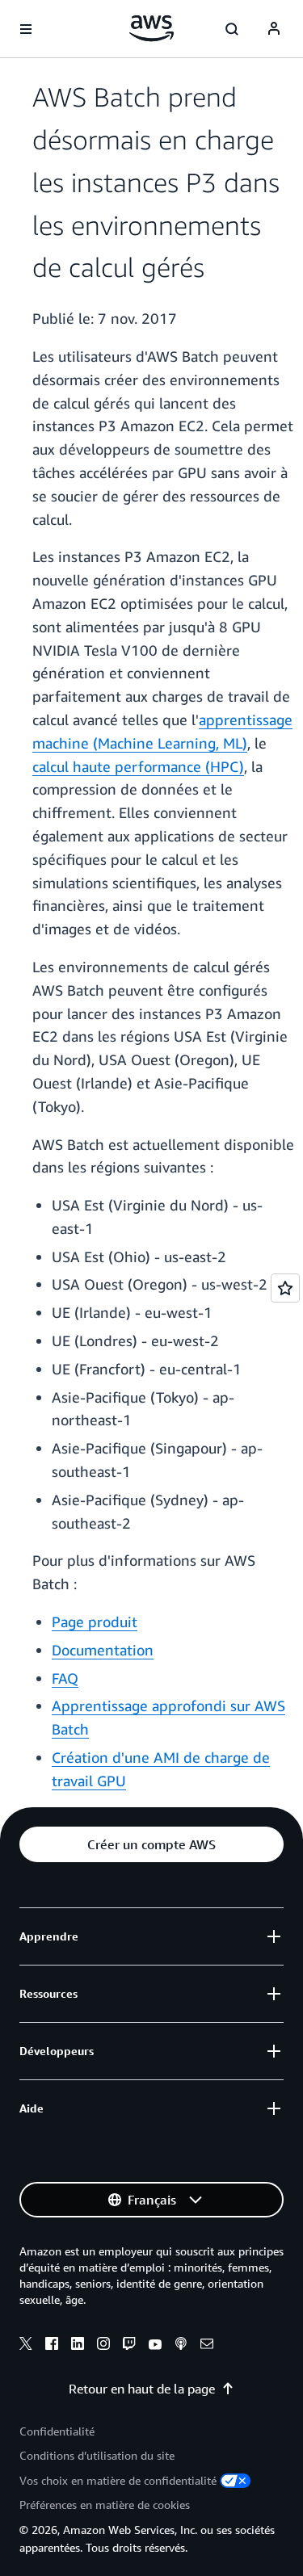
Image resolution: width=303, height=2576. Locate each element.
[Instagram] (103, 2346)
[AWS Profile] (274, 29)
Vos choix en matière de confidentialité (118, 2480)
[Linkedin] (78, 2346)
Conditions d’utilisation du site (97, 2455)
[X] (26, 2346)
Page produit (95, 1622)
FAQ (65, 1678)
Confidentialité (57, 2431)
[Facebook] (52, 2346)
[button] (151, 1844)
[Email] (207, 2346)
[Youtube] (155, 2346)
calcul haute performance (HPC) (138, 766)
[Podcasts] (181, 2346)
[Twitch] (129, 2346)
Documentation (103, 1650)
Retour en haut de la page (142, 2389)
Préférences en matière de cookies (105, 2505)
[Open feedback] (285, 1288)
